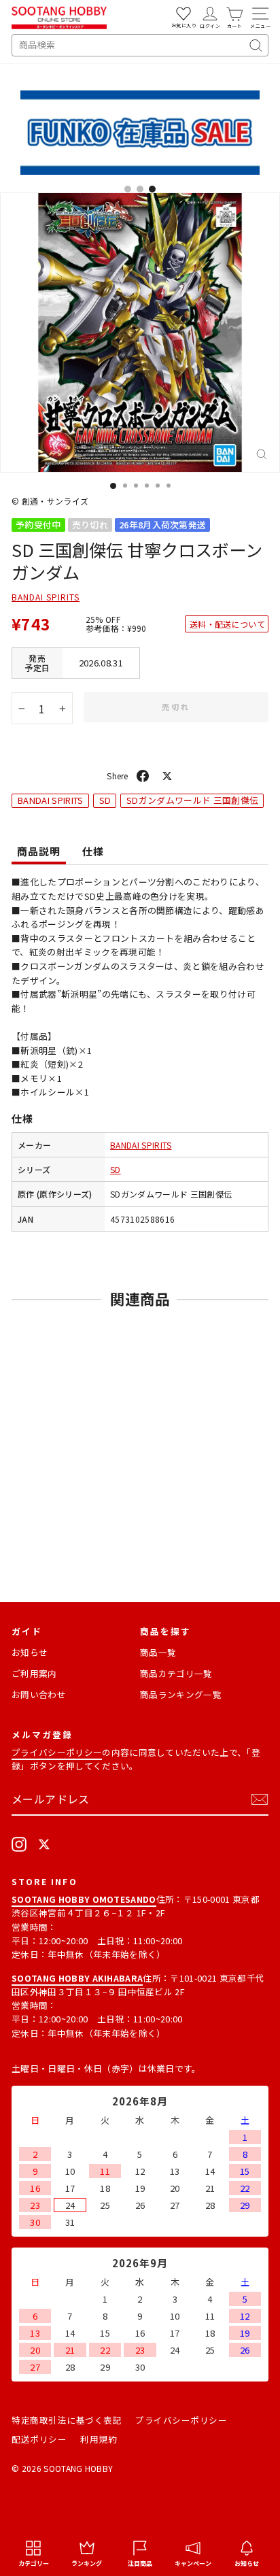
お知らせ (30, 1652)
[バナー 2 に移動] (140, 189)
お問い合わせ (39, 1694)
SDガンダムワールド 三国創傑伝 (192, 800)
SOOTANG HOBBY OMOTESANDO (84, 1899)
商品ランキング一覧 (181, 1694)
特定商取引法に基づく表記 (67, 2420)
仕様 (93, 851)
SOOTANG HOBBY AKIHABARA (77, 1978)
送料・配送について (227, 624)
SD (105, 800)
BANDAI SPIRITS (46, 597)
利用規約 (99, 2439)
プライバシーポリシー (57, 1752)
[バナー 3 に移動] (152, 189)
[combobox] (140, 45)
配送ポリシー (39, 2439)
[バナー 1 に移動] (128, 189)
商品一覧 (158, 1652)
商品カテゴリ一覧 (176, 1673)
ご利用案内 (34, 1673)
